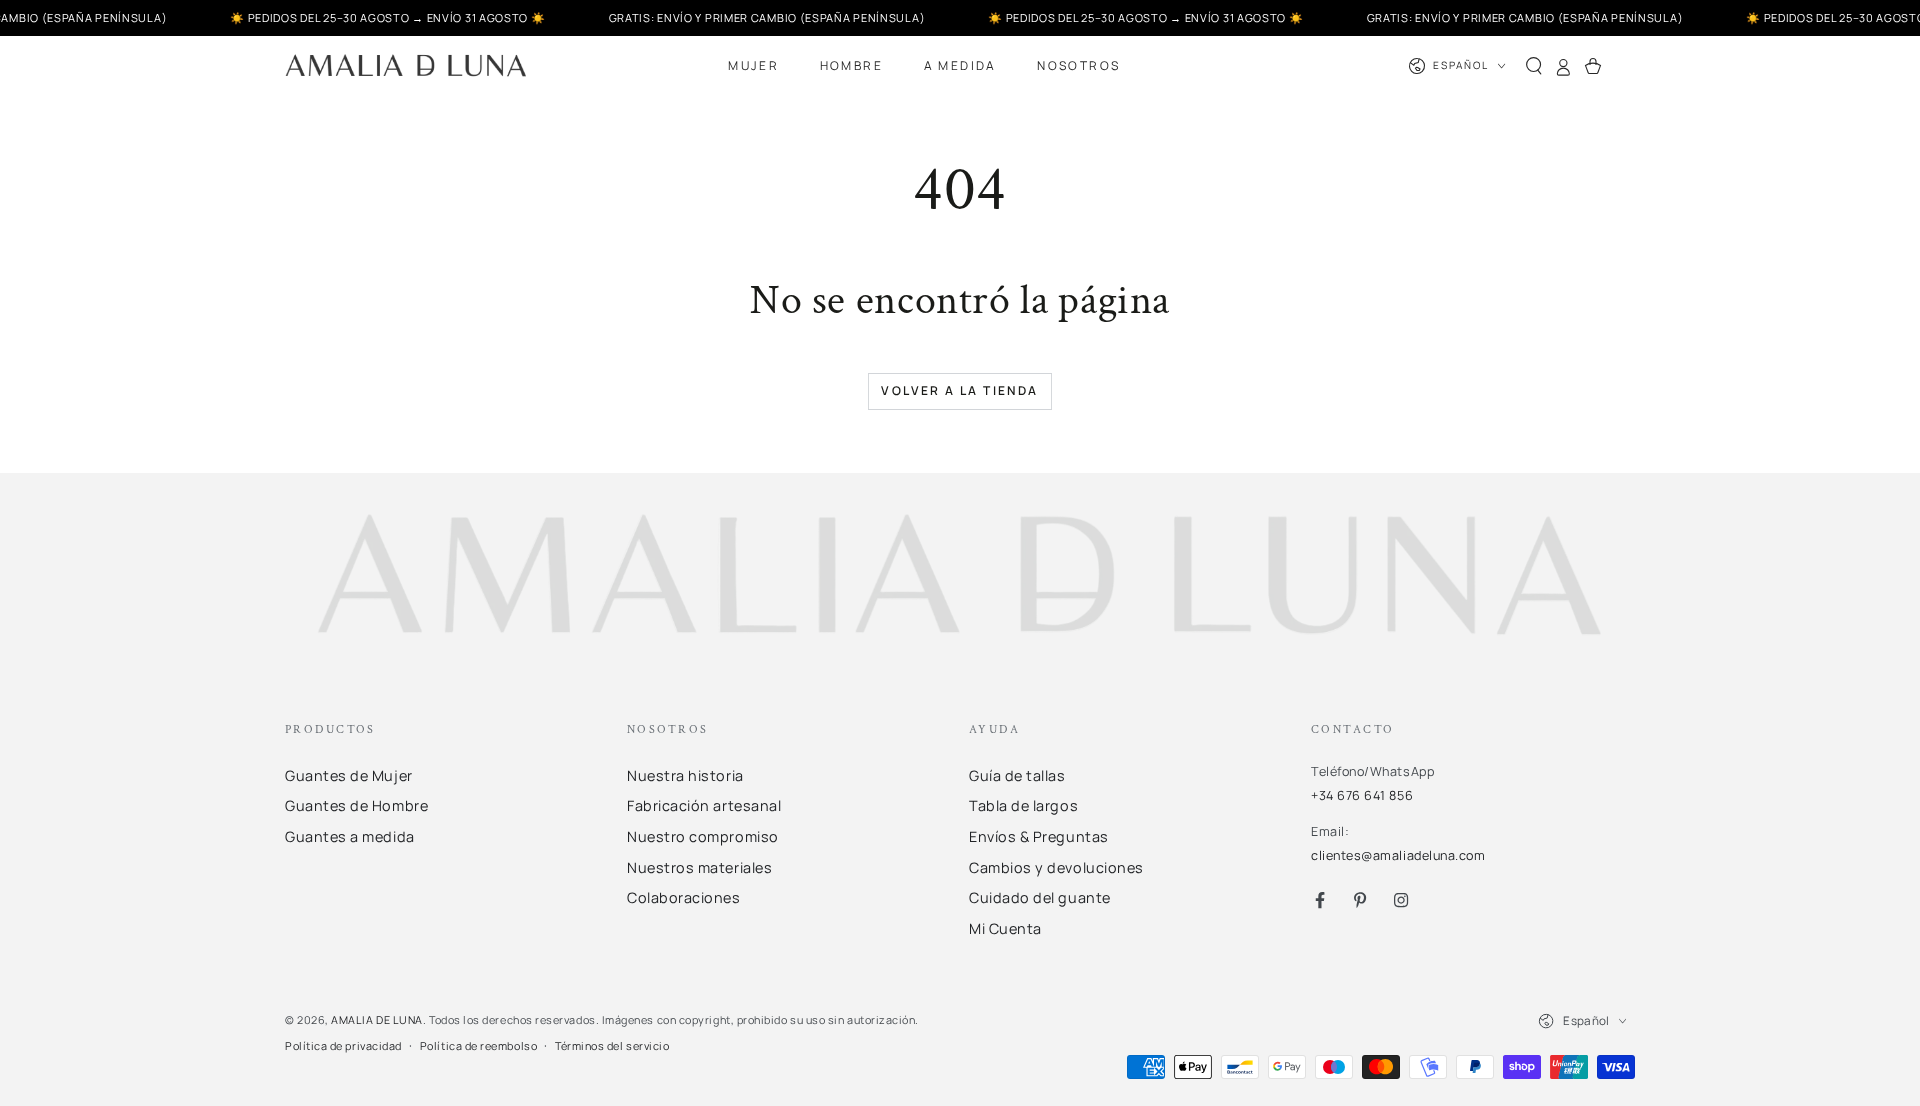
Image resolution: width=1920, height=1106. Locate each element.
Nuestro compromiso (703, 836)
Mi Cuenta (1005, 928)
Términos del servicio (612, 1045)
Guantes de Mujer (349, 775)
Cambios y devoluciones (1056, 867)
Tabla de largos (1023, 805)
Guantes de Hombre (356, 805)
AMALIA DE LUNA (377, 1019)
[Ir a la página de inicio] (405, 66)
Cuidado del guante (1040, 897)
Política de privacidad (343, 1045)
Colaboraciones (684, 897)
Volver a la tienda (959, 390)
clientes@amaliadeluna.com (1398, 855)
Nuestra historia (685, 775)
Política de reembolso (478, 1045)
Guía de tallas (1017, 775)
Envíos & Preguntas (1039, 836)
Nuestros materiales (699, 867)
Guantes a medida (350, 836)
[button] (1534, 66)
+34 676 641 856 (1362, 795)
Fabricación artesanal (704, 805)
